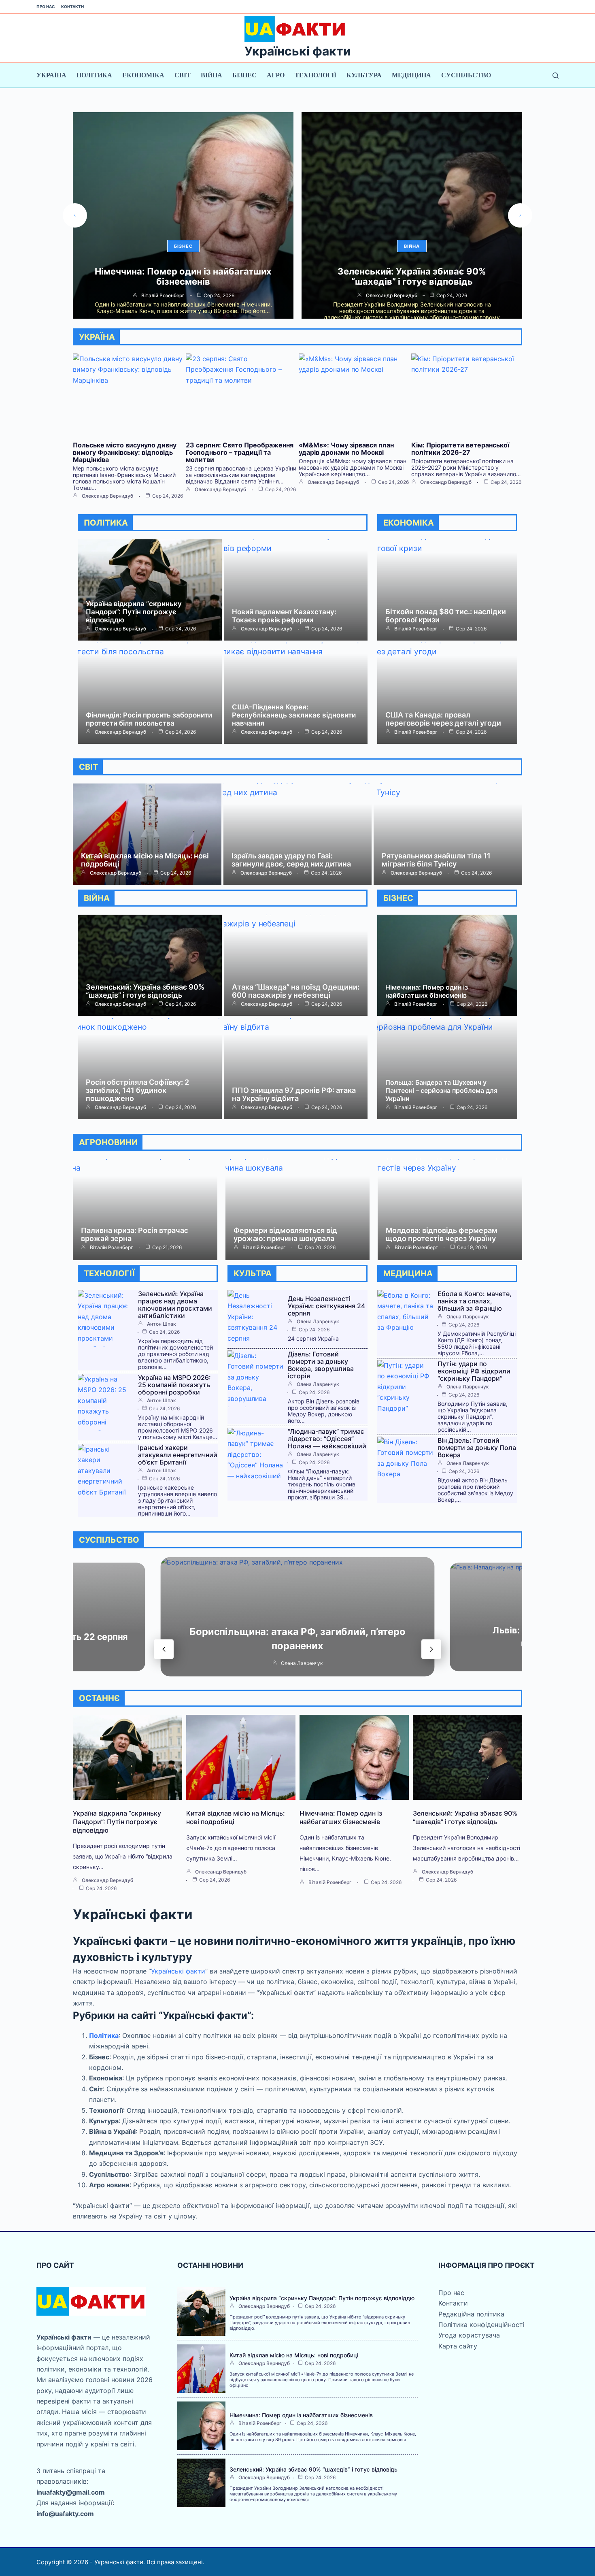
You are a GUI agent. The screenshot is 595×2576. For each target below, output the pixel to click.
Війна (211, 75)
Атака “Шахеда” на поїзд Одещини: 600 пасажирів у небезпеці (296, 991)
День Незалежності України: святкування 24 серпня (326, 1306)
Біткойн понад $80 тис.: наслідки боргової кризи (446, 616)
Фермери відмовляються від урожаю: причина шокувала (285, 1234)
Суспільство (466, 75)
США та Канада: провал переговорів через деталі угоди (443, 719)
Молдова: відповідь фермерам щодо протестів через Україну (442, 1234)
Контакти (72, 6)
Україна (51, 75)
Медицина (411, 75)
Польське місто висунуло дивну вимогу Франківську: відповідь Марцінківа (412, 276)
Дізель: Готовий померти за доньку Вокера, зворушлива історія (321, 1365)
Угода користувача (469, 2335)
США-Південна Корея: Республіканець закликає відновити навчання (294, 715)
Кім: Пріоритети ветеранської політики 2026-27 (460, 449)
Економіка (143, 75)
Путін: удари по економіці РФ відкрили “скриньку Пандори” (474, 1371)
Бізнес (244, 75)
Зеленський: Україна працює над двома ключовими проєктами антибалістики (175, 1305)
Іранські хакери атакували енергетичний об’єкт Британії (178, 1455)
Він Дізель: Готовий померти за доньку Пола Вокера (477, 1448)
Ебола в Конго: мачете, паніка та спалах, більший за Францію (475, 1301)
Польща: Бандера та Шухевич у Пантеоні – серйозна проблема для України (441, 1090)
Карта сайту (458, 2346)
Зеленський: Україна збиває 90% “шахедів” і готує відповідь (183, 276)
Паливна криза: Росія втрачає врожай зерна (135, 1234)
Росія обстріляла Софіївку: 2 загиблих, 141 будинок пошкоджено (137, 1090)
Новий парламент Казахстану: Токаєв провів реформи (284, 616)
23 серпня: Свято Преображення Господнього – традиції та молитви (240, 452)
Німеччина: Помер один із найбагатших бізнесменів (427, 991)
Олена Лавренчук (318, 1322)
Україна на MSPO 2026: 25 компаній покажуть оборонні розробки (174, 1385)
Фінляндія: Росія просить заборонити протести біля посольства (149, 719)
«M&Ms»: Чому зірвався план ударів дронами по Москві (346, 449)
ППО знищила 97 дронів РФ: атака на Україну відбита (294, 1094)
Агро (276, 75)
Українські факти (297, 51)
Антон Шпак (161, 1324)
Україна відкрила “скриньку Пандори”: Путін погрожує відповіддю (134, 612)
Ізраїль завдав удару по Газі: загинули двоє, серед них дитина (291, 860)
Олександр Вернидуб (163, 296)
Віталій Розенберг (416, 629)
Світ (183, 75)
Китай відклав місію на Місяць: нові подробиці (145, 860)
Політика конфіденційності (481, 2325)
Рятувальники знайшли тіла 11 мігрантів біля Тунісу (436, 860)
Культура (364, 75)
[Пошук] (556, 76)
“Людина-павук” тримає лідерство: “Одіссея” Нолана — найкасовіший (327, 1439)
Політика (94, 75)
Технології (316, 75)
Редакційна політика (471, 2314)
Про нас (46, 6)
